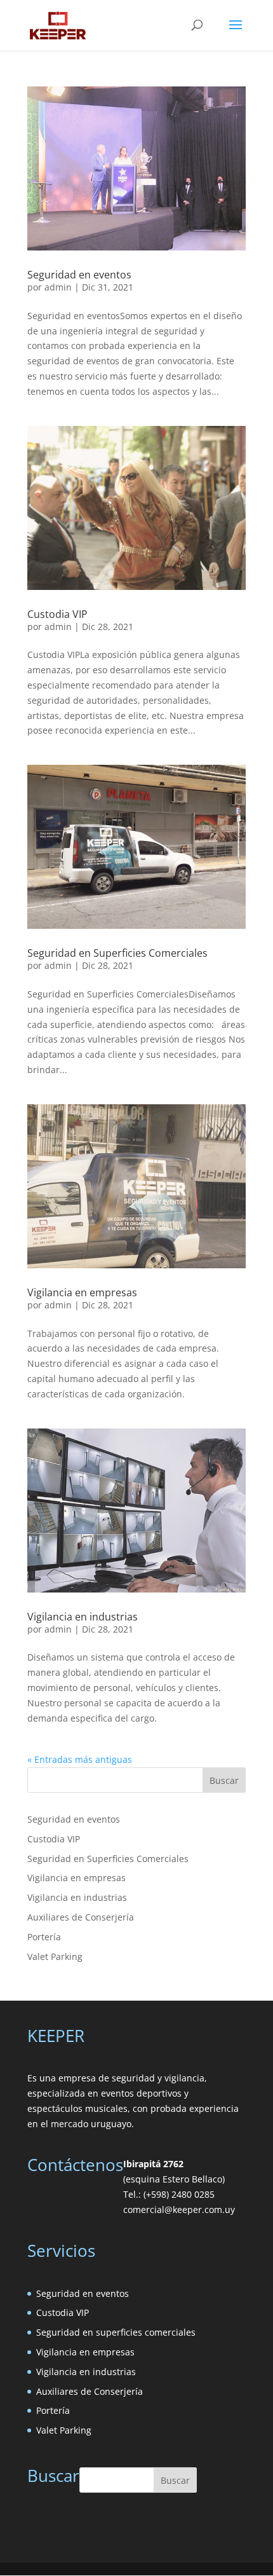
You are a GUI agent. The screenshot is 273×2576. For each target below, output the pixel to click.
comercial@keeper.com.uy (179, 2209)
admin (58, 287)
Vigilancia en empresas (82, 1292)
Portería (44, 1937)
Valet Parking (55, 1956)
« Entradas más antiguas (80, 1759)
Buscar (224, 1780)
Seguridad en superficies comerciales (116, 2332)
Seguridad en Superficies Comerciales (117, 953)
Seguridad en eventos (79, 275)
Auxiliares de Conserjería (81, 1917)
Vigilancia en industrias (83, 1617)
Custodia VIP (57, 614)
